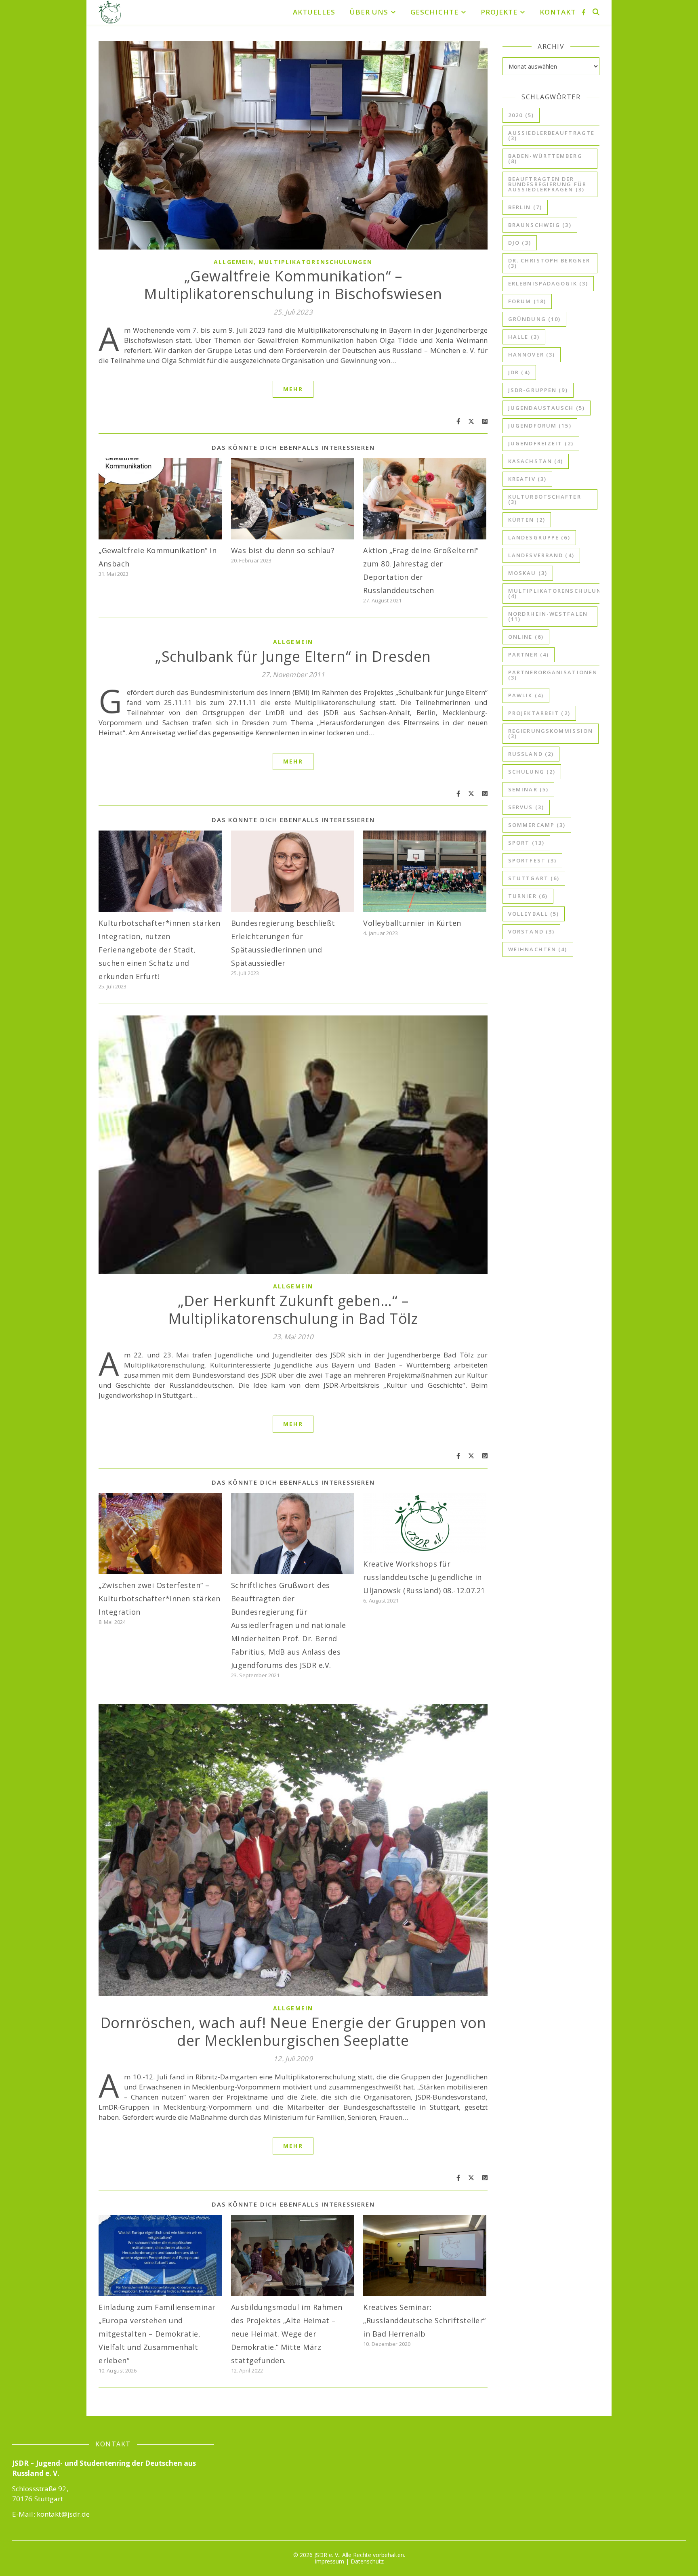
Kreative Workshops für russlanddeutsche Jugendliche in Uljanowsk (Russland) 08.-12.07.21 (424, 1577)
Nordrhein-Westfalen (548, 616)
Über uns (369, 12)
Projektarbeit (539, 713)
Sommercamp (537, 825)
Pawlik (526, 695)
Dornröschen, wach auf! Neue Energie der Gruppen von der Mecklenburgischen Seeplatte (293, 2032)
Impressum (329, 2561)
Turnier (528, 896)
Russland (531, 754)
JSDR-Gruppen (538, 390)
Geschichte (434, 12)
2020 (521, 115)
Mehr (293, 389)
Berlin (525, 207)
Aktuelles (314, 12)
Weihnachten (538, 949)
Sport (526, 843)
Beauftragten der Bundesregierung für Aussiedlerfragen (547, 184)
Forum (527, 301)
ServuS (526, 807)
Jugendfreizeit (541, 443)
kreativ (527, 479)
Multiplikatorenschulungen (315, 262)
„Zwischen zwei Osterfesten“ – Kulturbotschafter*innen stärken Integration (160, 1598)
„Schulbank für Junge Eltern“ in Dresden (293, 656)
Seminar (528, 789)
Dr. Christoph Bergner (549, 263)
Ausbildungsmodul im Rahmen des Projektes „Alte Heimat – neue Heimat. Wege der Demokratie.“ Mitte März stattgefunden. (287, 2334)
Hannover (532, 355)
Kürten (527, 520)
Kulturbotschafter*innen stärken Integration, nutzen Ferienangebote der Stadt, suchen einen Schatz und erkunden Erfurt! (160, 950)
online (526, 637)
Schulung (532, 772)
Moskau (528, 573)
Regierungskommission (551, 733)
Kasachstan (536, 461)
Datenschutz (367, 2561)
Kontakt (558, 12)
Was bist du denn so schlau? (283, 550)
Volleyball (534, 914)
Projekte (499, 12)
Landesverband (541, 555)
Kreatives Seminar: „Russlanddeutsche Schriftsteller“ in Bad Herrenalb (425, 2320)
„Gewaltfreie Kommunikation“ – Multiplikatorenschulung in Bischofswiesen (293, 285)
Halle (524, 337)
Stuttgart (534, 878)
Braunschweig (540, 225)
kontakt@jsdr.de (63, 2514)
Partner (529, 654)
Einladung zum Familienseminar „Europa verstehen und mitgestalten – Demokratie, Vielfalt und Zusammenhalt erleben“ (157, 2334)
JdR (519, 372)
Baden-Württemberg (545, 158)
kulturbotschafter (545, 499)
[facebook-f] (583, 12)
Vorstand (531, 931)
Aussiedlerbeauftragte (551, 135)
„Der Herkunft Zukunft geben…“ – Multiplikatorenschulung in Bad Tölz (293, 1310)
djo (520, 243)
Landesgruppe (539, 537)
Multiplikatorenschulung (557, 593)
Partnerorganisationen (553, 675)
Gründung (534, 319)
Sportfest (532, 860)
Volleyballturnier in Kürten (412, 923)
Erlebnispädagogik (548, 283)
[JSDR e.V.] (110, 12)
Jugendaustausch (547, 408)
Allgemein (234, 262)
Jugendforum (540, 426)
